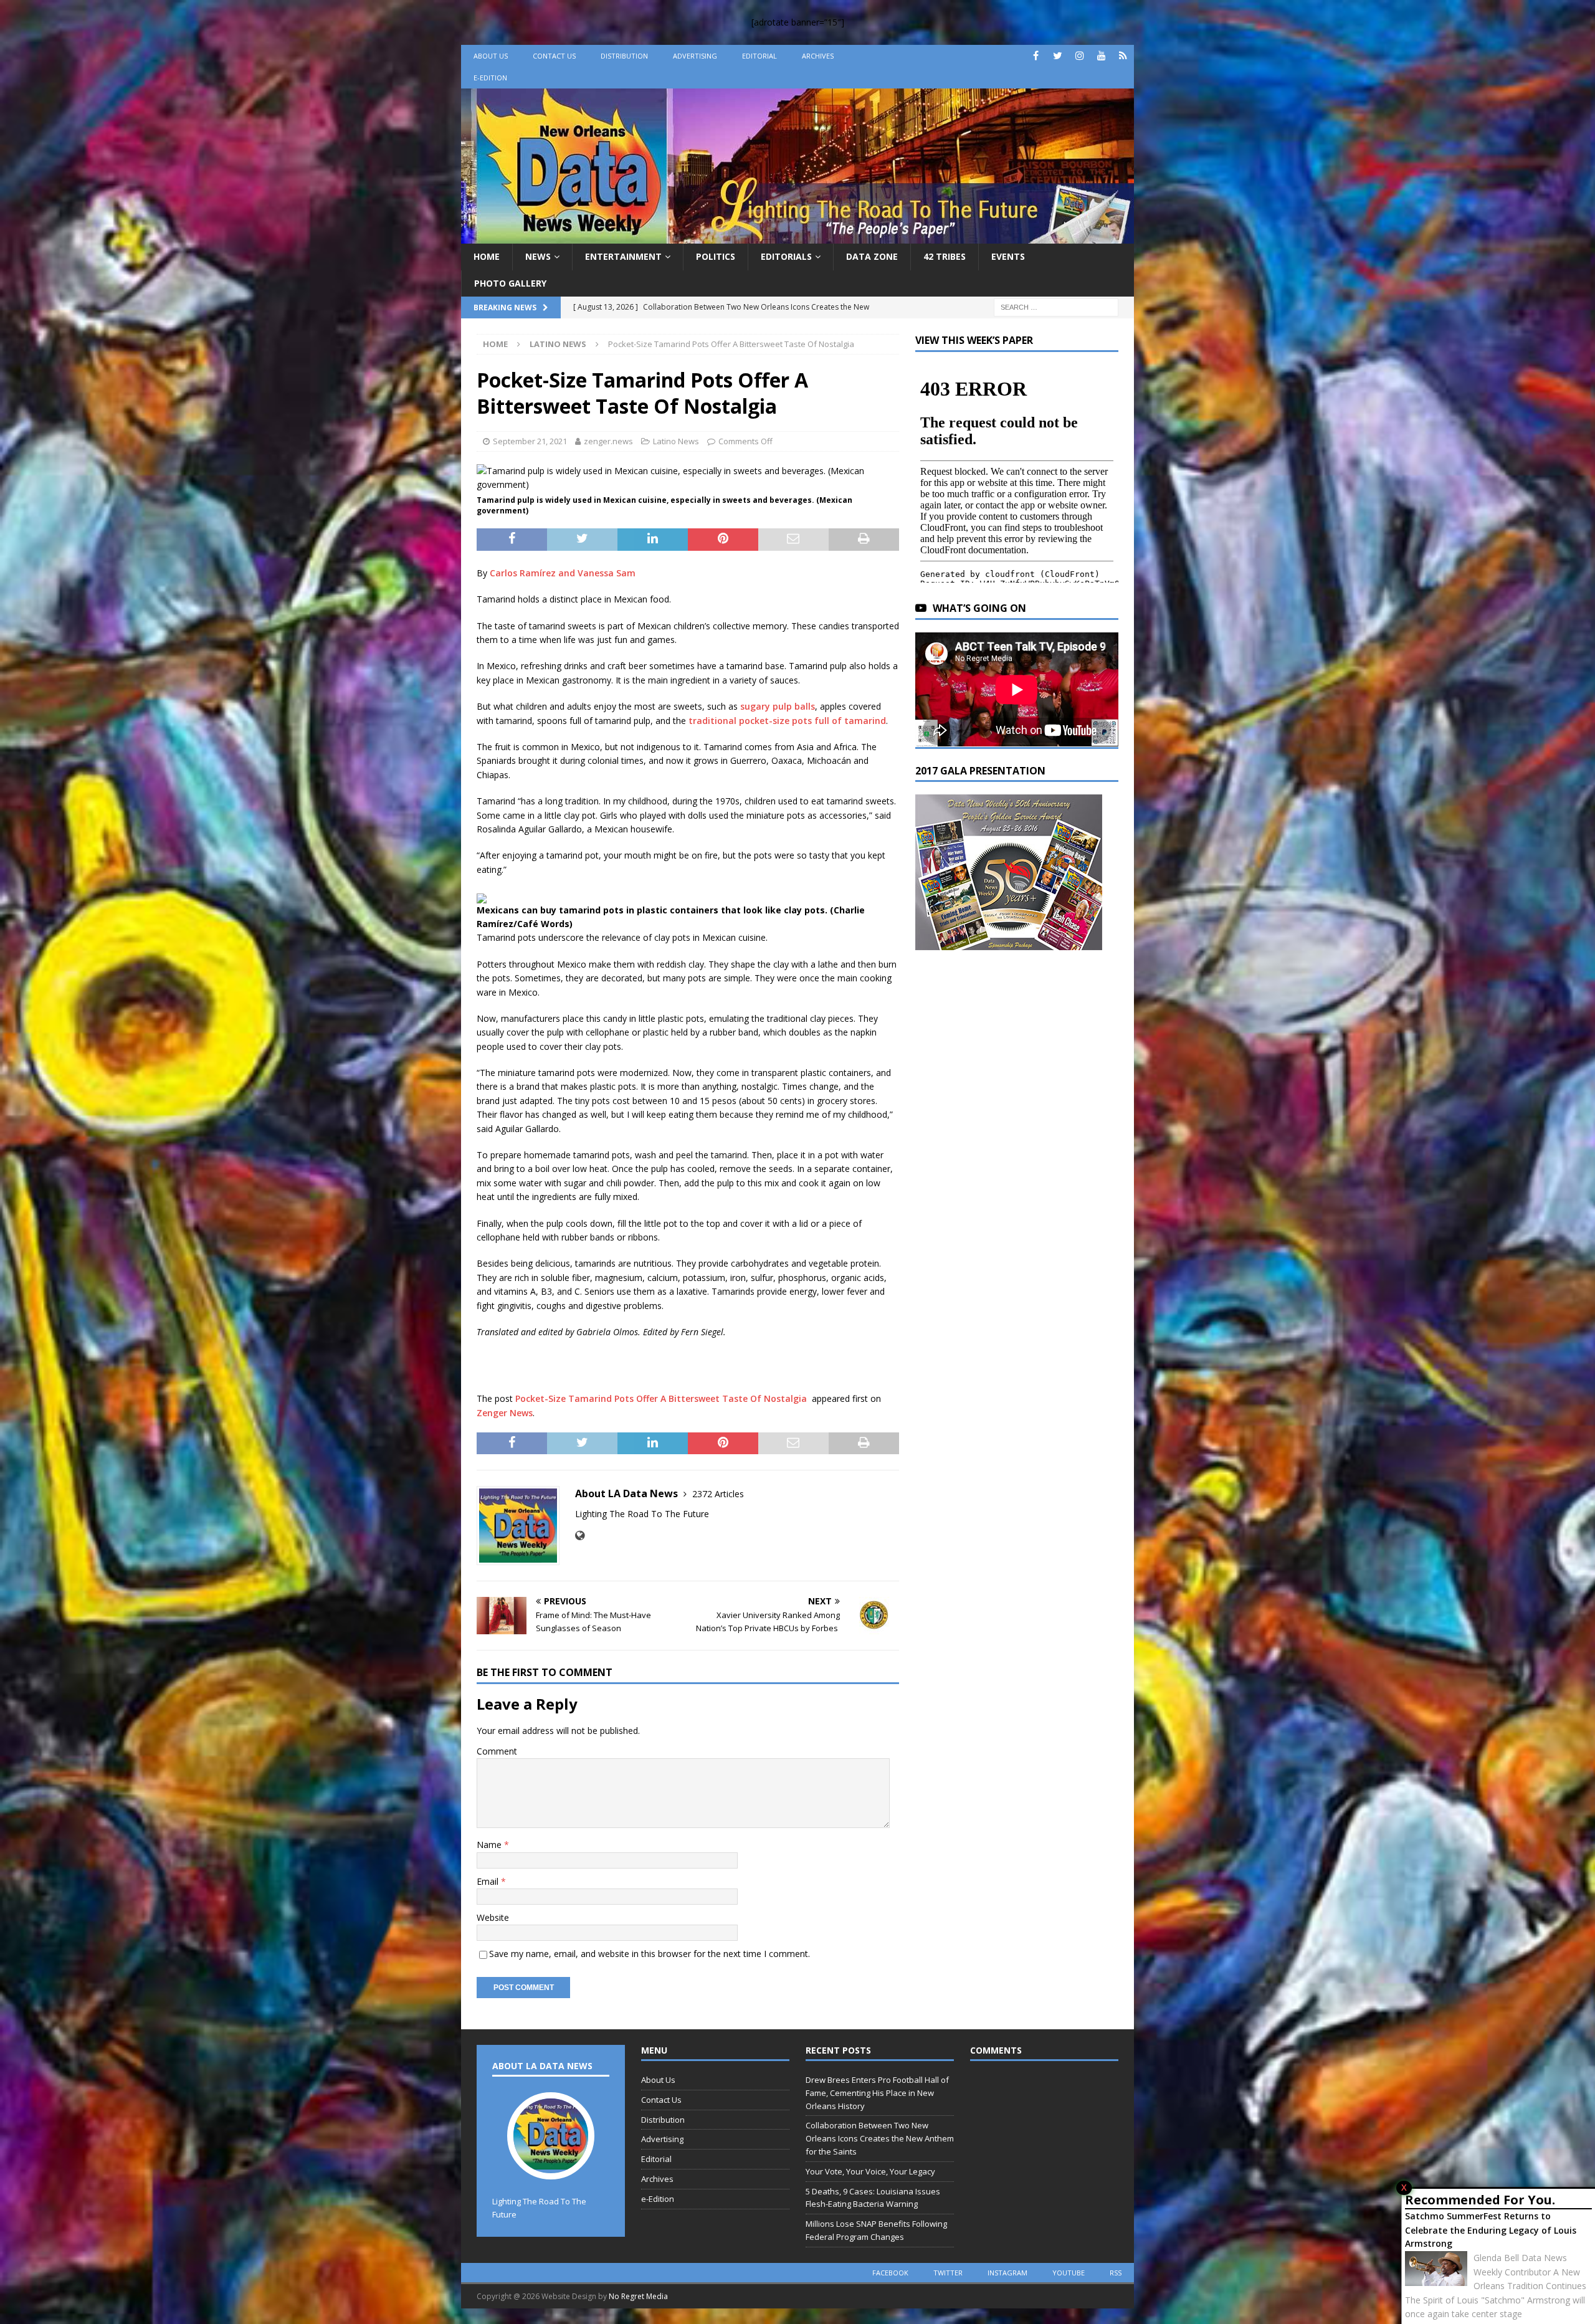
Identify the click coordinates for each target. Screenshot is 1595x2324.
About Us (491, 56)
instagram (1007, 2273)
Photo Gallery (510, 283)
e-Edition (490, 78)
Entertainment (623, 256)
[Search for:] (1056, 306)
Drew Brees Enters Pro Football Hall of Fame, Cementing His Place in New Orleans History (877, 2093)
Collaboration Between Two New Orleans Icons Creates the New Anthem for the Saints (880, 2138)
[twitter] (1058, 56)
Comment (497, 1751)
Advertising (695, 56)
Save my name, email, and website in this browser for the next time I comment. (650, 1954)
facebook (890, 2273)
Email (489, 1881)
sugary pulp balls (778, 706)
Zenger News (505, 1413)
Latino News (676, 441)
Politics (716, 256)
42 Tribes (945, 256)
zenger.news (608, 441)
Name (490, 1845)
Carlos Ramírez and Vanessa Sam (563, 573)
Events (1008, 256)
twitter (948, 2273)
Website (493, 1917)
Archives (818, 56)
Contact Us (554, 56)
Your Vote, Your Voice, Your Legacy (870, 2171)
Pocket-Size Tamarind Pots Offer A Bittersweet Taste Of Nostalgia (662, 1398)
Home (487, 256)
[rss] (1123, 56)
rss (1116, 2273)
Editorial (759, 56)
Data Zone (872, 256)
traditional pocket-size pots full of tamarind (787, 721)
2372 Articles (718, 1494)
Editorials (786, 256)
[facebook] (1036, 56)
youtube (1069, 2273)
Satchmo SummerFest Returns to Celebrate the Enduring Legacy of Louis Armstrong (1491, 2230)
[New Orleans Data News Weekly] (797, 236)
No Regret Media (638, 2296)
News (538, 256)
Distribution (624, 56)
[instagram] (1079, 56)
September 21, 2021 (530, 441)
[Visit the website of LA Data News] (580, 1536)
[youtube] (1101, 56)
